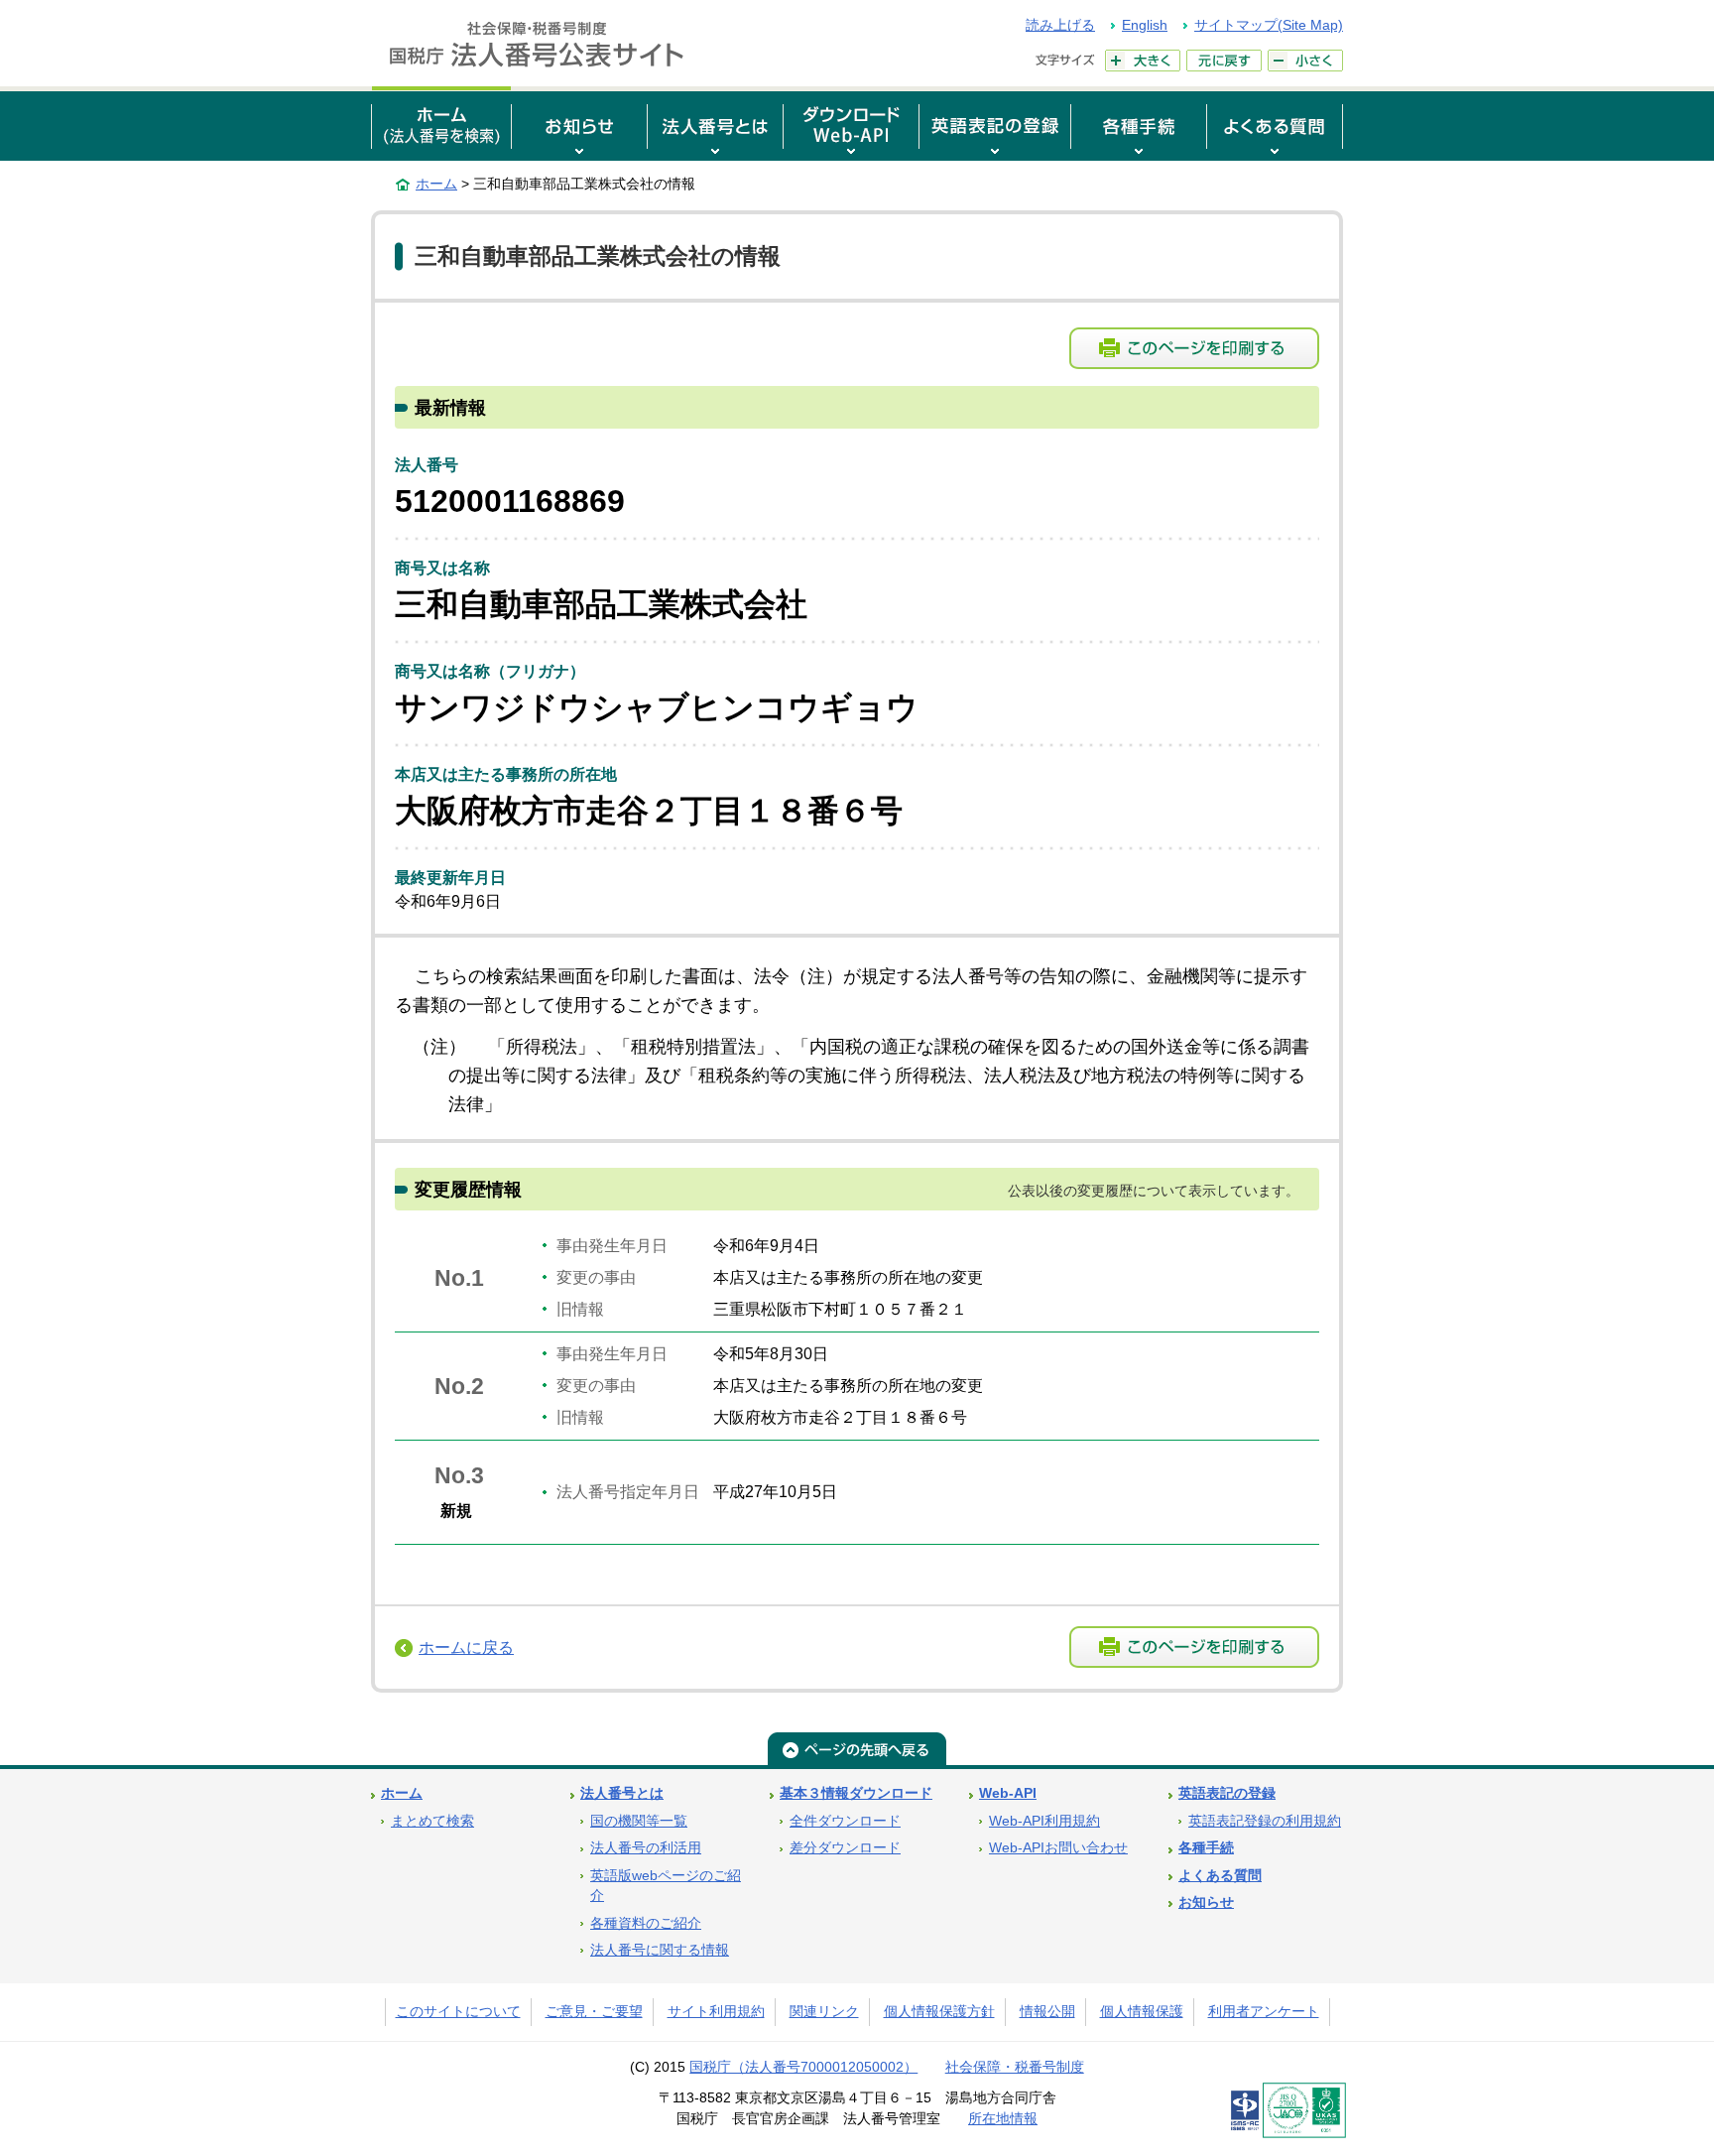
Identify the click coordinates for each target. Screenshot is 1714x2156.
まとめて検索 (432, 1821)
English (1145, 25)
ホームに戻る (466, 1648)
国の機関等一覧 (639, 1821)
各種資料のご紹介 (646, 1923)
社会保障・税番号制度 (1015, 2067)
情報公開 (1047, 2012)
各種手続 (1206, 1848)
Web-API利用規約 (1044, 1821)
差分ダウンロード (845, 1848)
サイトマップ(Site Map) (1269, 25)
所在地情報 (1003, 2119)
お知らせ (1206, 1902)
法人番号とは (622, 1793)
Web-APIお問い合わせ (1058, 1848)
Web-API (1008, 1793)
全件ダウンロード (845, 1821)
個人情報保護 (1142, 2012)
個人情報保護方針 (939, 2012)
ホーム (436, 184)
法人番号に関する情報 (660, 1950)
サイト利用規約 (716, 2012)
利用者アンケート (1264, 2012)
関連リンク (824, 2012)
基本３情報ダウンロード (856, 1793)
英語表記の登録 (1227, 1793)
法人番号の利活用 (646, 1848)
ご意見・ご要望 (594, 2012)
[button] (579, 124)
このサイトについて (458, 2012)
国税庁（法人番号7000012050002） (803, 2067)
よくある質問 (1220, 1876)
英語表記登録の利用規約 (1265, 1821)
